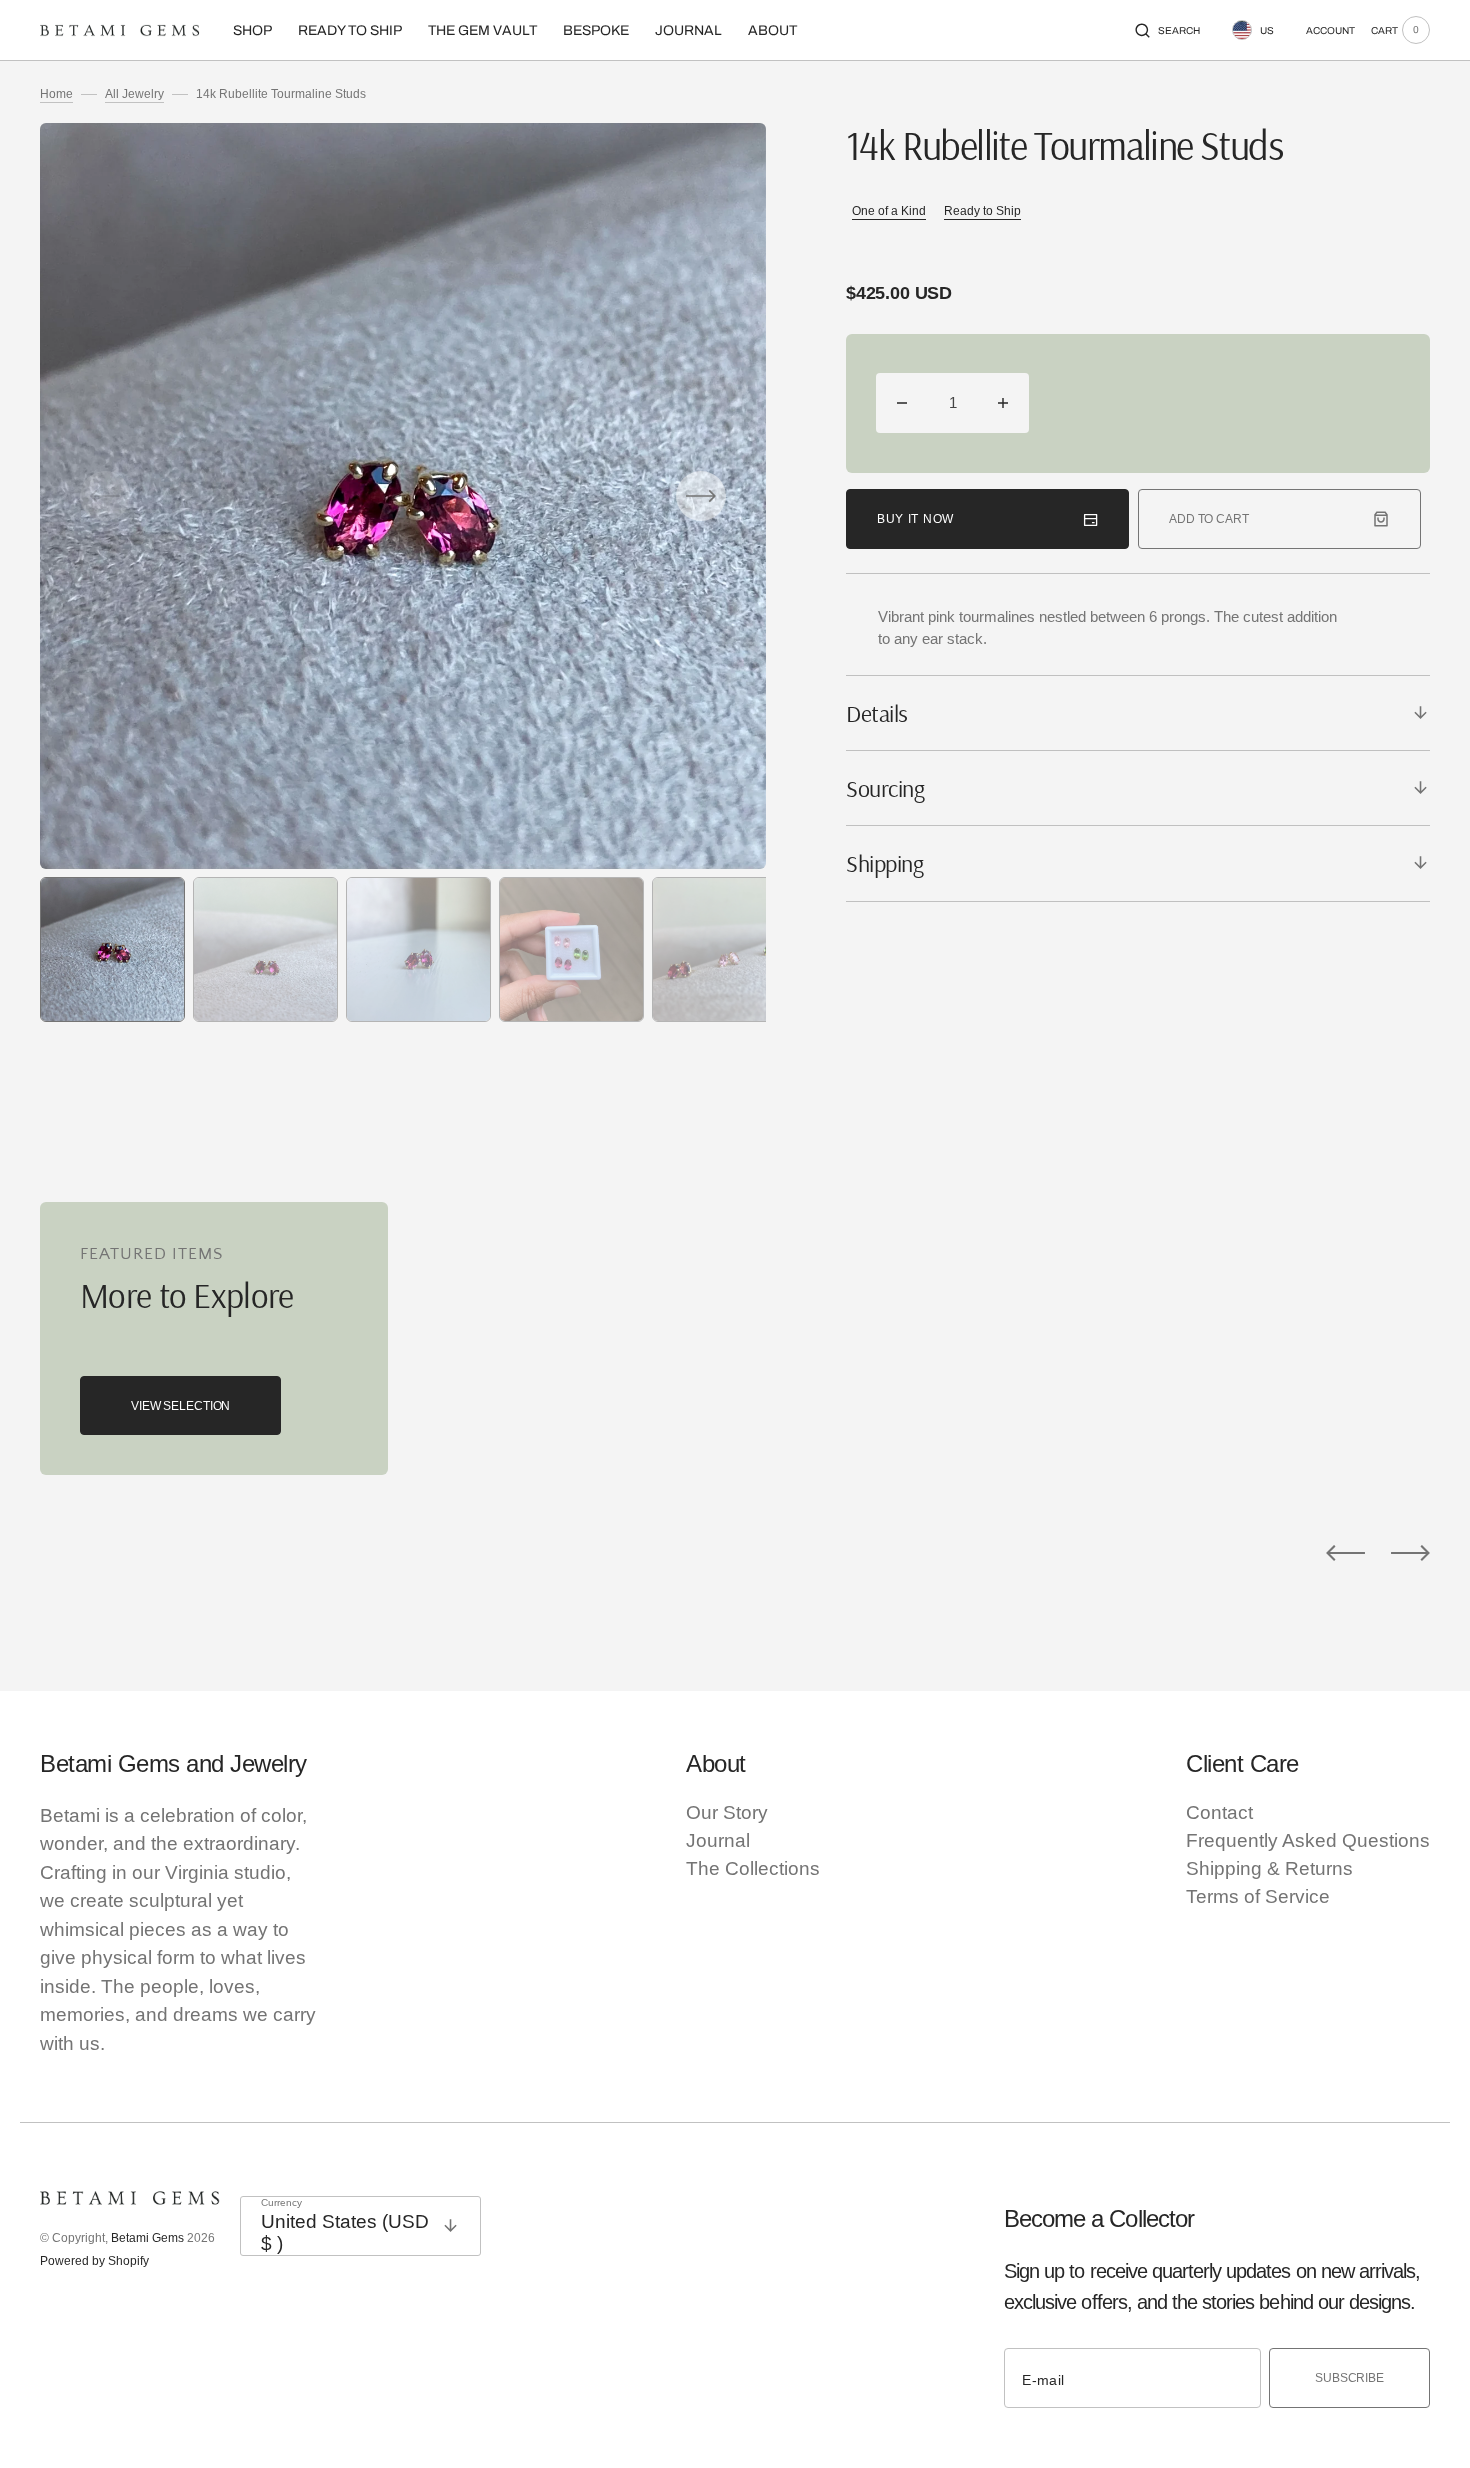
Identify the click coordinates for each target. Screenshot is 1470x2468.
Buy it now (915, 519)
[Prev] (1345, 1552)
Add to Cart (1209, 519)
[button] (1167, 30)
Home (56, 94)
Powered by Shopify (94, 2261)
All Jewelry (134, 94)
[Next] (1410, 1552)
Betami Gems (147, 2238)
